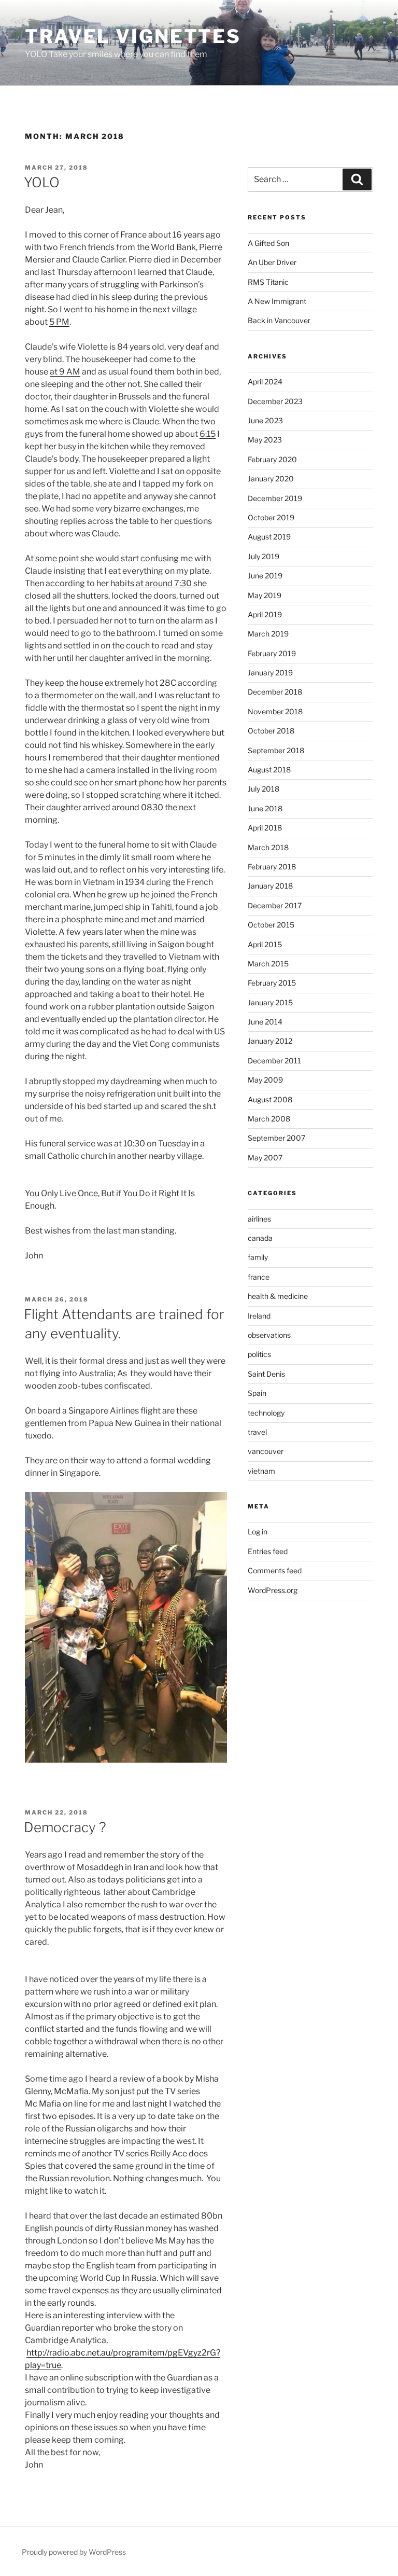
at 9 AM (65, 372)
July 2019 (264, 556)
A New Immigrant (277, 301)
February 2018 (272, 867)
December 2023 (275, 401)
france (259, 1277)
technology (266, 1413)
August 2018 (269, 770)
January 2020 (271, 479)
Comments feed (275, 1570)
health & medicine (278, 1296)
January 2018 (270, 886)
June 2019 (265, 576)
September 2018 (276, 750)
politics (259, 1354)
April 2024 (265, 382)
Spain (257, 1393)
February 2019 (272, 653)
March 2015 (268, 964)
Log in (258, 1532)
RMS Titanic (268, 282)
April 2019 (265, 614)
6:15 (208, 434)
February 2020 (272, 459)
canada (260, 1238)
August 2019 (269, 537)
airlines (259, 1219)
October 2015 (271, 925)
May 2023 (265, 440)
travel (257, 1432)
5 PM (59, 322)
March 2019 (268, 634)
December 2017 (275, 905)
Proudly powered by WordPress (74, 2552)
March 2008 (269, 1119)
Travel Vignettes (133, 36)
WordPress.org (273, 1590)
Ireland (259, 1316)
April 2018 (265, 828)
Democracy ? (65, 1827)
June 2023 (265, 420)
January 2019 (270, 673)
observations (269, 1335)
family (258, 1257)
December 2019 (275, 498)
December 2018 (275, 692)
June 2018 (265, 808)
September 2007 (276, 1138)
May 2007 (265, 1158)
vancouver (266, 1451)
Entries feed (268, 1551)
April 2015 (265, 944)
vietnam (261, 1471)
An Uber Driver (272, 262)
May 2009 (265, 1080)
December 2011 (274, 1061)
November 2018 (275, 711)
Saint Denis (266, 1374)
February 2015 (272, 983)
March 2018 (268, 847)
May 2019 (265, 595)
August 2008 (270, 1099)
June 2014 (265, 1022)
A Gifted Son (268, 243)
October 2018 (271, 731)
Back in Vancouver (279, 320)
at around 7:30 (164, 583)
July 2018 (264, 789)
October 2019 (271, 517)
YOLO (42, 182)
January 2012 (270, 1041)
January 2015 (270, 1002)
